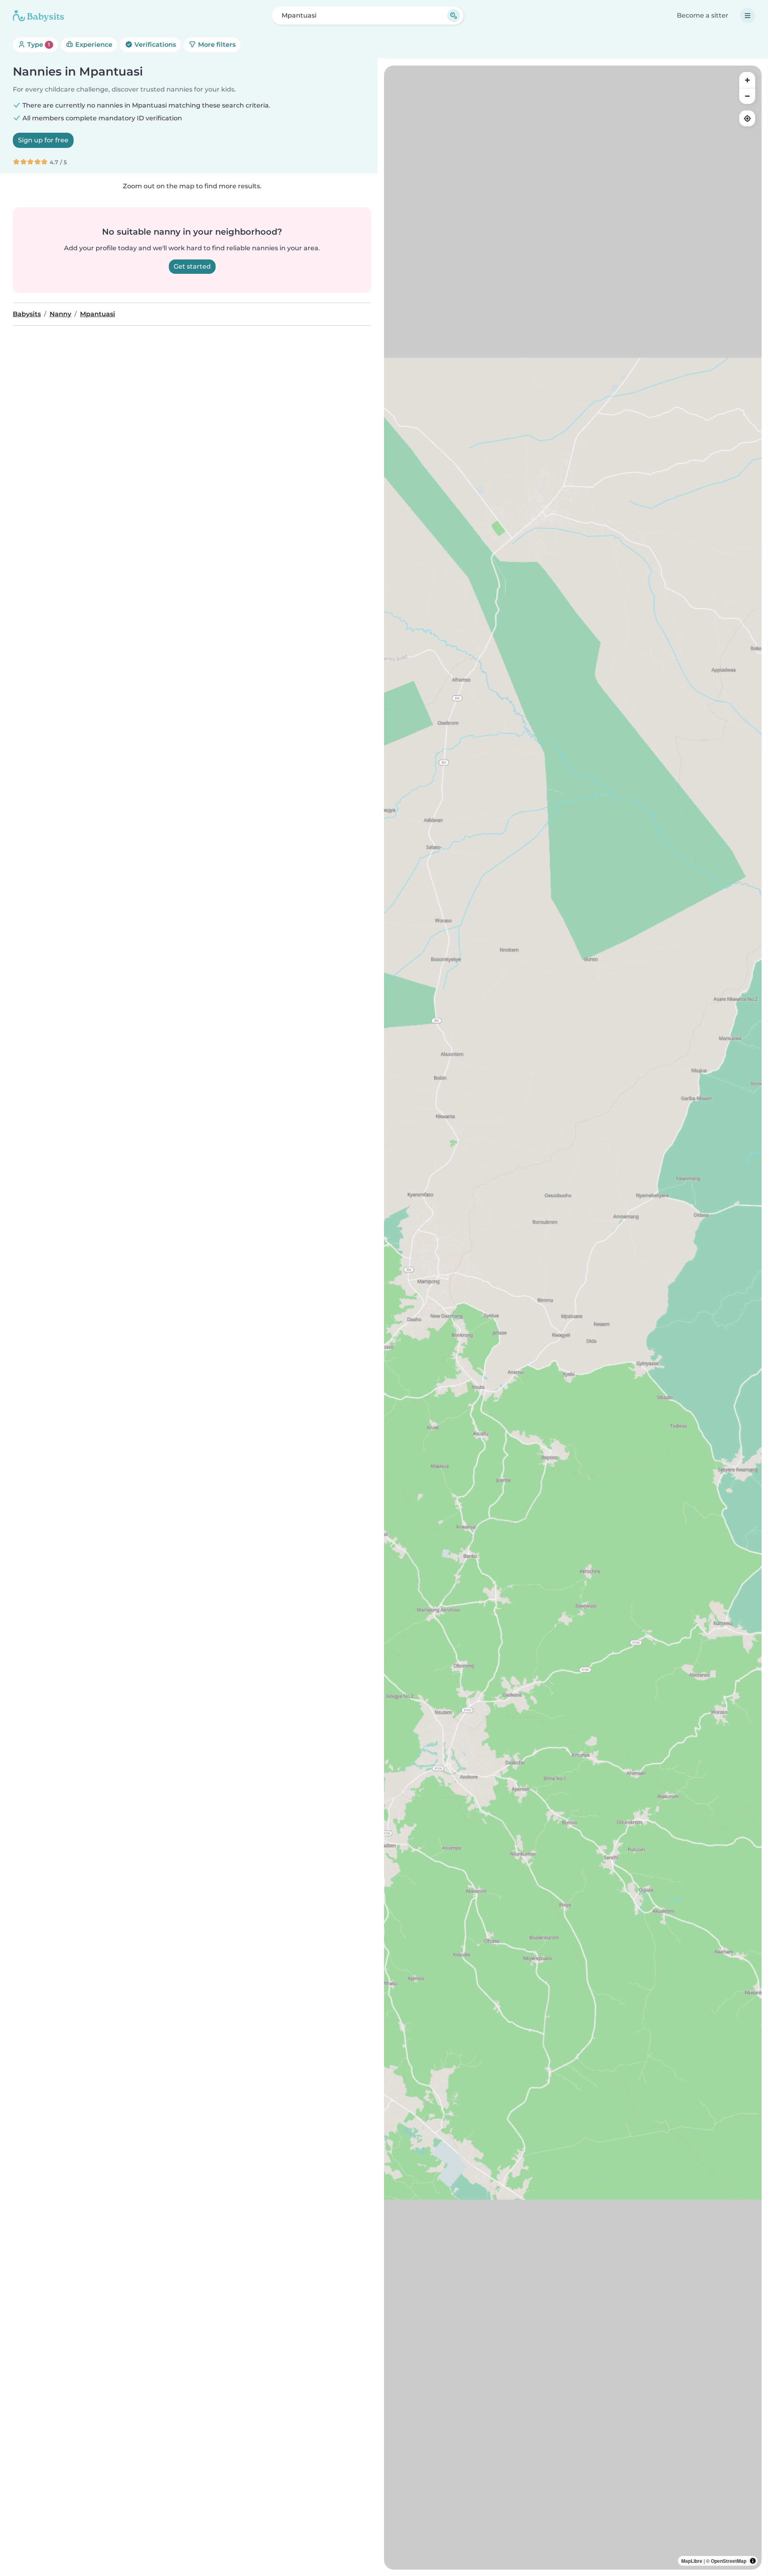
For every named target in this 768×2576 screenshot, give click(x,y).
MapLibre (692, 2561)
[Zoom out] (747, 96)
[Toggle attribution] (753, 2561)
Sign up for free (43, 140)
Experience (93, 45)
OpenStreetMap (729, 2561)
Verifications (154, 45)
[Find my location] (747, 118)
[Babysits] (38, 16)
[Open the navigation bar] (748, 16)
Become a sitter (703, 15)
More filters (216, 45)
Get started (192, 266)
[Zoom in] (747, 80)
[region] (573, 1318)
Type (38, 45)
